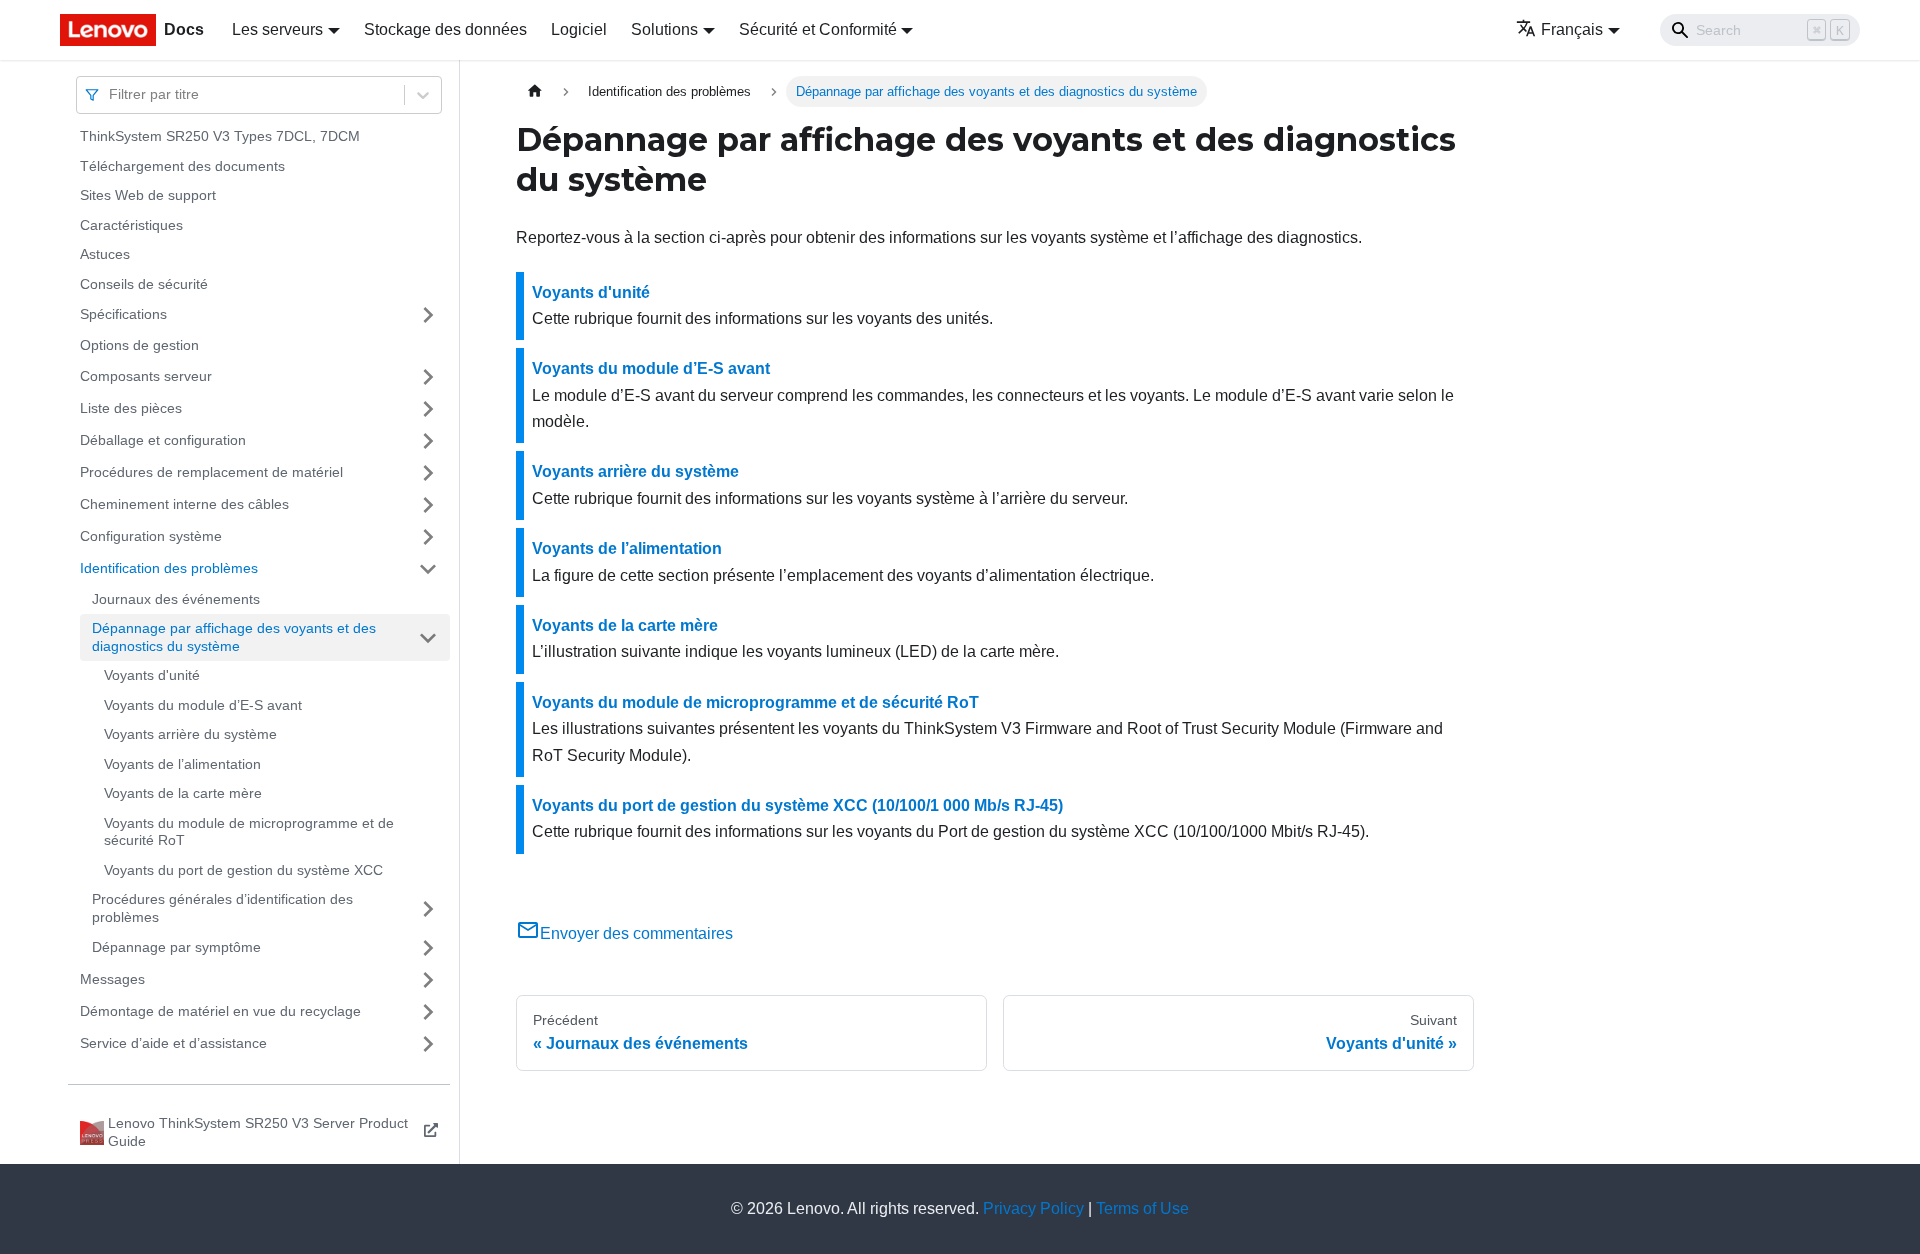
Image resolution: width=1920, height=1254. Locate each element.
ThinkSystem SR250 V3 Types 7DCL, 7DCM (220, 136)
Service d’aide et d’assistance (173, 1043)
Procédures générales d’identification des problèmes (222, 908)
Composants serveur (146, 376)
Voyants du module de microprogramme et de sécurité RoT (249, 832)
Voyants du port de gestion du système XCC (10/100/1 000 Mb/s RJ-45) (797, 805)
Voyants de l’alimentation (182, 764)
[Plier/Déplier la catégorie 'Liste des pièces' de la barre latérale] (428, 409)
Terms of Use (1142, 1208)
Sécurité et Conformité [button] (818, 29)
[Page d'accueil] (535, 91)
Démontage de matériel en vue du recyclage (220, 1011)
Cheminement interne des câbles (184, 504)
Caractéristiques (131, 225)
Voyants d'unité (152, 675)
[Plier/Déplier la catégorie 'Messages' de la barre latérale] (428, 980)
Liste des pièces (131, 408)
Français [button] (1572, 29)
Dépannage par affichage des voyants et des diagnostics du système (234, 637)
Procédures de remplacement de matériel (211, 472)
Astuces (105, 254)
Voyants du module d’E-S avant (203, 705)
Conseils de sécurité (144, 284)
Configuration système (151, 536)
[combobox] (111, 94)
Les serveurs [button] (277, 29)
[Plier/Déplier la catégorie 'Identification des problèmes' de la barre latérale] (428, 569)
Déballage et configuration (163, 440)
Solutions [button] (664, 29)
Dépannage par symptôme (176, 947)
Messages (112, 979)
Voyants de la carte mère (183, 793)
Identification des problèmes (169, 568)
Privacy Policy (1033, 1208)
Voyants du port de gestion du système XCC (243, 870)
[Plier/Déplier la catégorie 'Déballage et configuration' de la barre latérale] (428, 441)
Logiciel (579, 29)
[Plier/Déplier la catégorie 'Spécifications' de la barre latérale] (428, 315)
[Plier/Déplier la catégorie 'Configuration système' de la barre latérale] (428, 537)
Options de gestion (139, 345)
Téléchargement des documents (182, 166)
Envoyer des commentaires (636, 933)
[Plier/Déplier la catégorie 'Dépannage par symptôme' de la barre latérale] (428, 948)
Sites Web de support (148, 195)
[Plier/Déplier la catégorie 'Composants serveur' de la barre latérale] (428, 377)
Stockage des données (445, 29)
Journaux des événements (176, 599)
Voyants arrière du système (190, 734)
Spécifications (123, 314)
